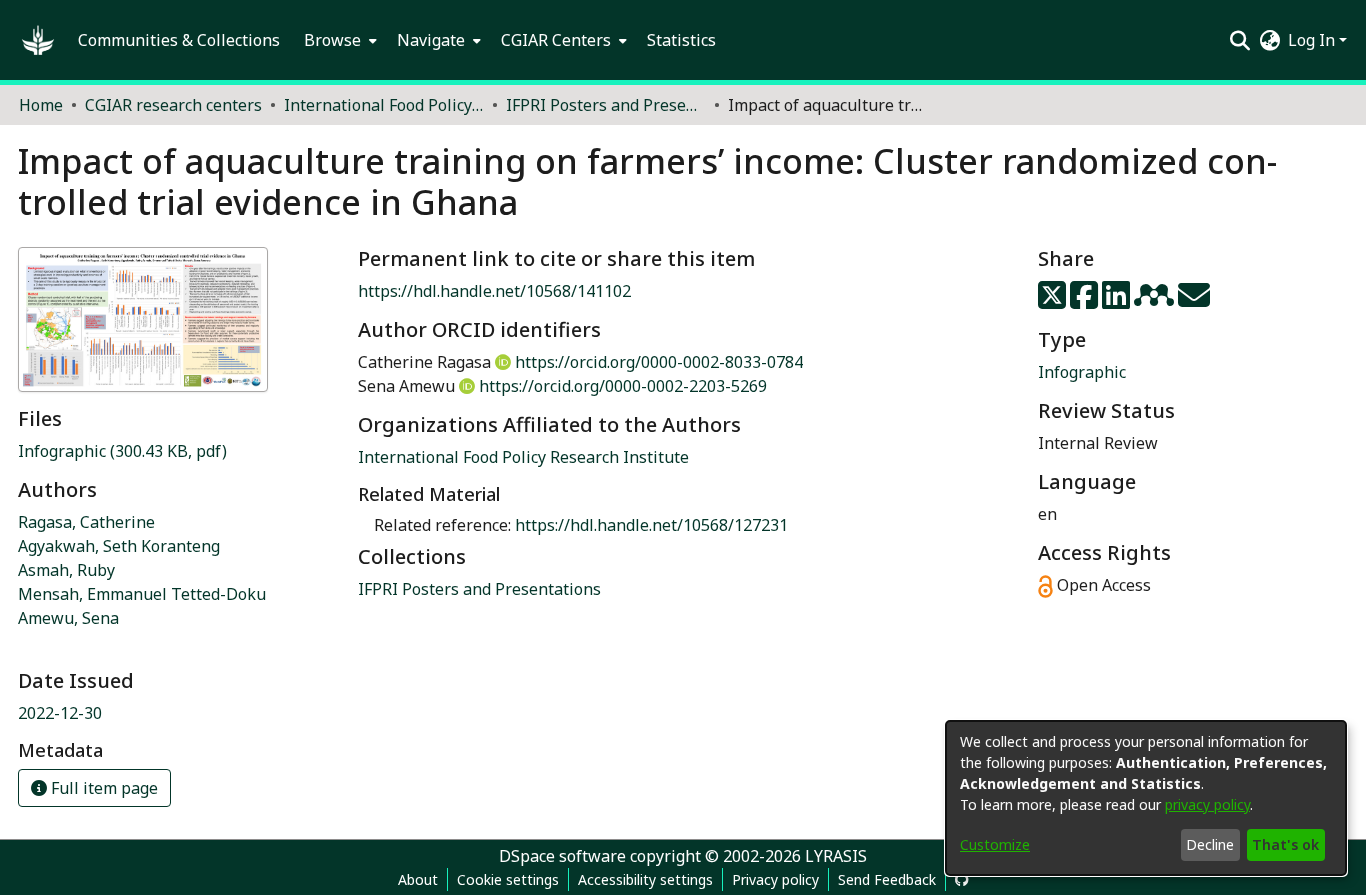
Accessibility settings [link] (645, 879)
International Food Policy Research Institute (523, 457)
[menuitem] (338, 40)
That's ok (1285, 844)
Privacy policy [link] (775, 879)
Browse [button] (332, 40)
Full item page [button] (102, 788)
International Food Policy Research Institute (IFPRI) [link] (384, 105)
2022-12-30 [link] (60, 713)
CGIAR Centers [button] (556, 40)
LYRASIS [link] (836, 856)
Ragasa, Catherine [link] (86, 522)
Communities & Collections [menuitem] (179, 40)
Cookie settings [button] (508, 879)
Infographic (1082, 372)
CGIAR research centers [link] (173, 105)
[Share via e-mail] (1194, 301)
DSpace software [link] (562, 856)
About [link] (418, 879)
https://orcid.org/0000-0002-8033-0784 (659, 362)
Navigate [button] (431, 40)
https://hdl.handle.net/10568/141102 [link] (494, 291)
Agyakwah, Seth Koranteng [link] (119, 546)
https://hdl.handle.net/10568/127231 (651, 525)
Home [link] (41, 105)
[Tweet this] (1054, 301)
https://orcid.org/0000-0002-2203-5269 (623, 386)
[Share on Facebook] (1086, 301)
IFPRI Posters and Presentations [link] (606, 105)
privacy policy (1207, 804)
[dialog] (1146, 798)
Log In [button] (1313, 40)
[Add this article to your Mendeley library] (1156, 301)
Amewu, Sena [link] (68, 618)
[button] (38, 40)
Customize (995, 844)
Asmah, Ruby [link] (66, 570)
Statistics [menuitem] (681, 40)
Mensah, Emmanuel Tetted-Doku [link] (142, 594)
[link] (122, 451)
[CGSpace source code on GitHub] (962, 879)
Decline (1210, 844)
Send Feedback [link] (887, 879)
